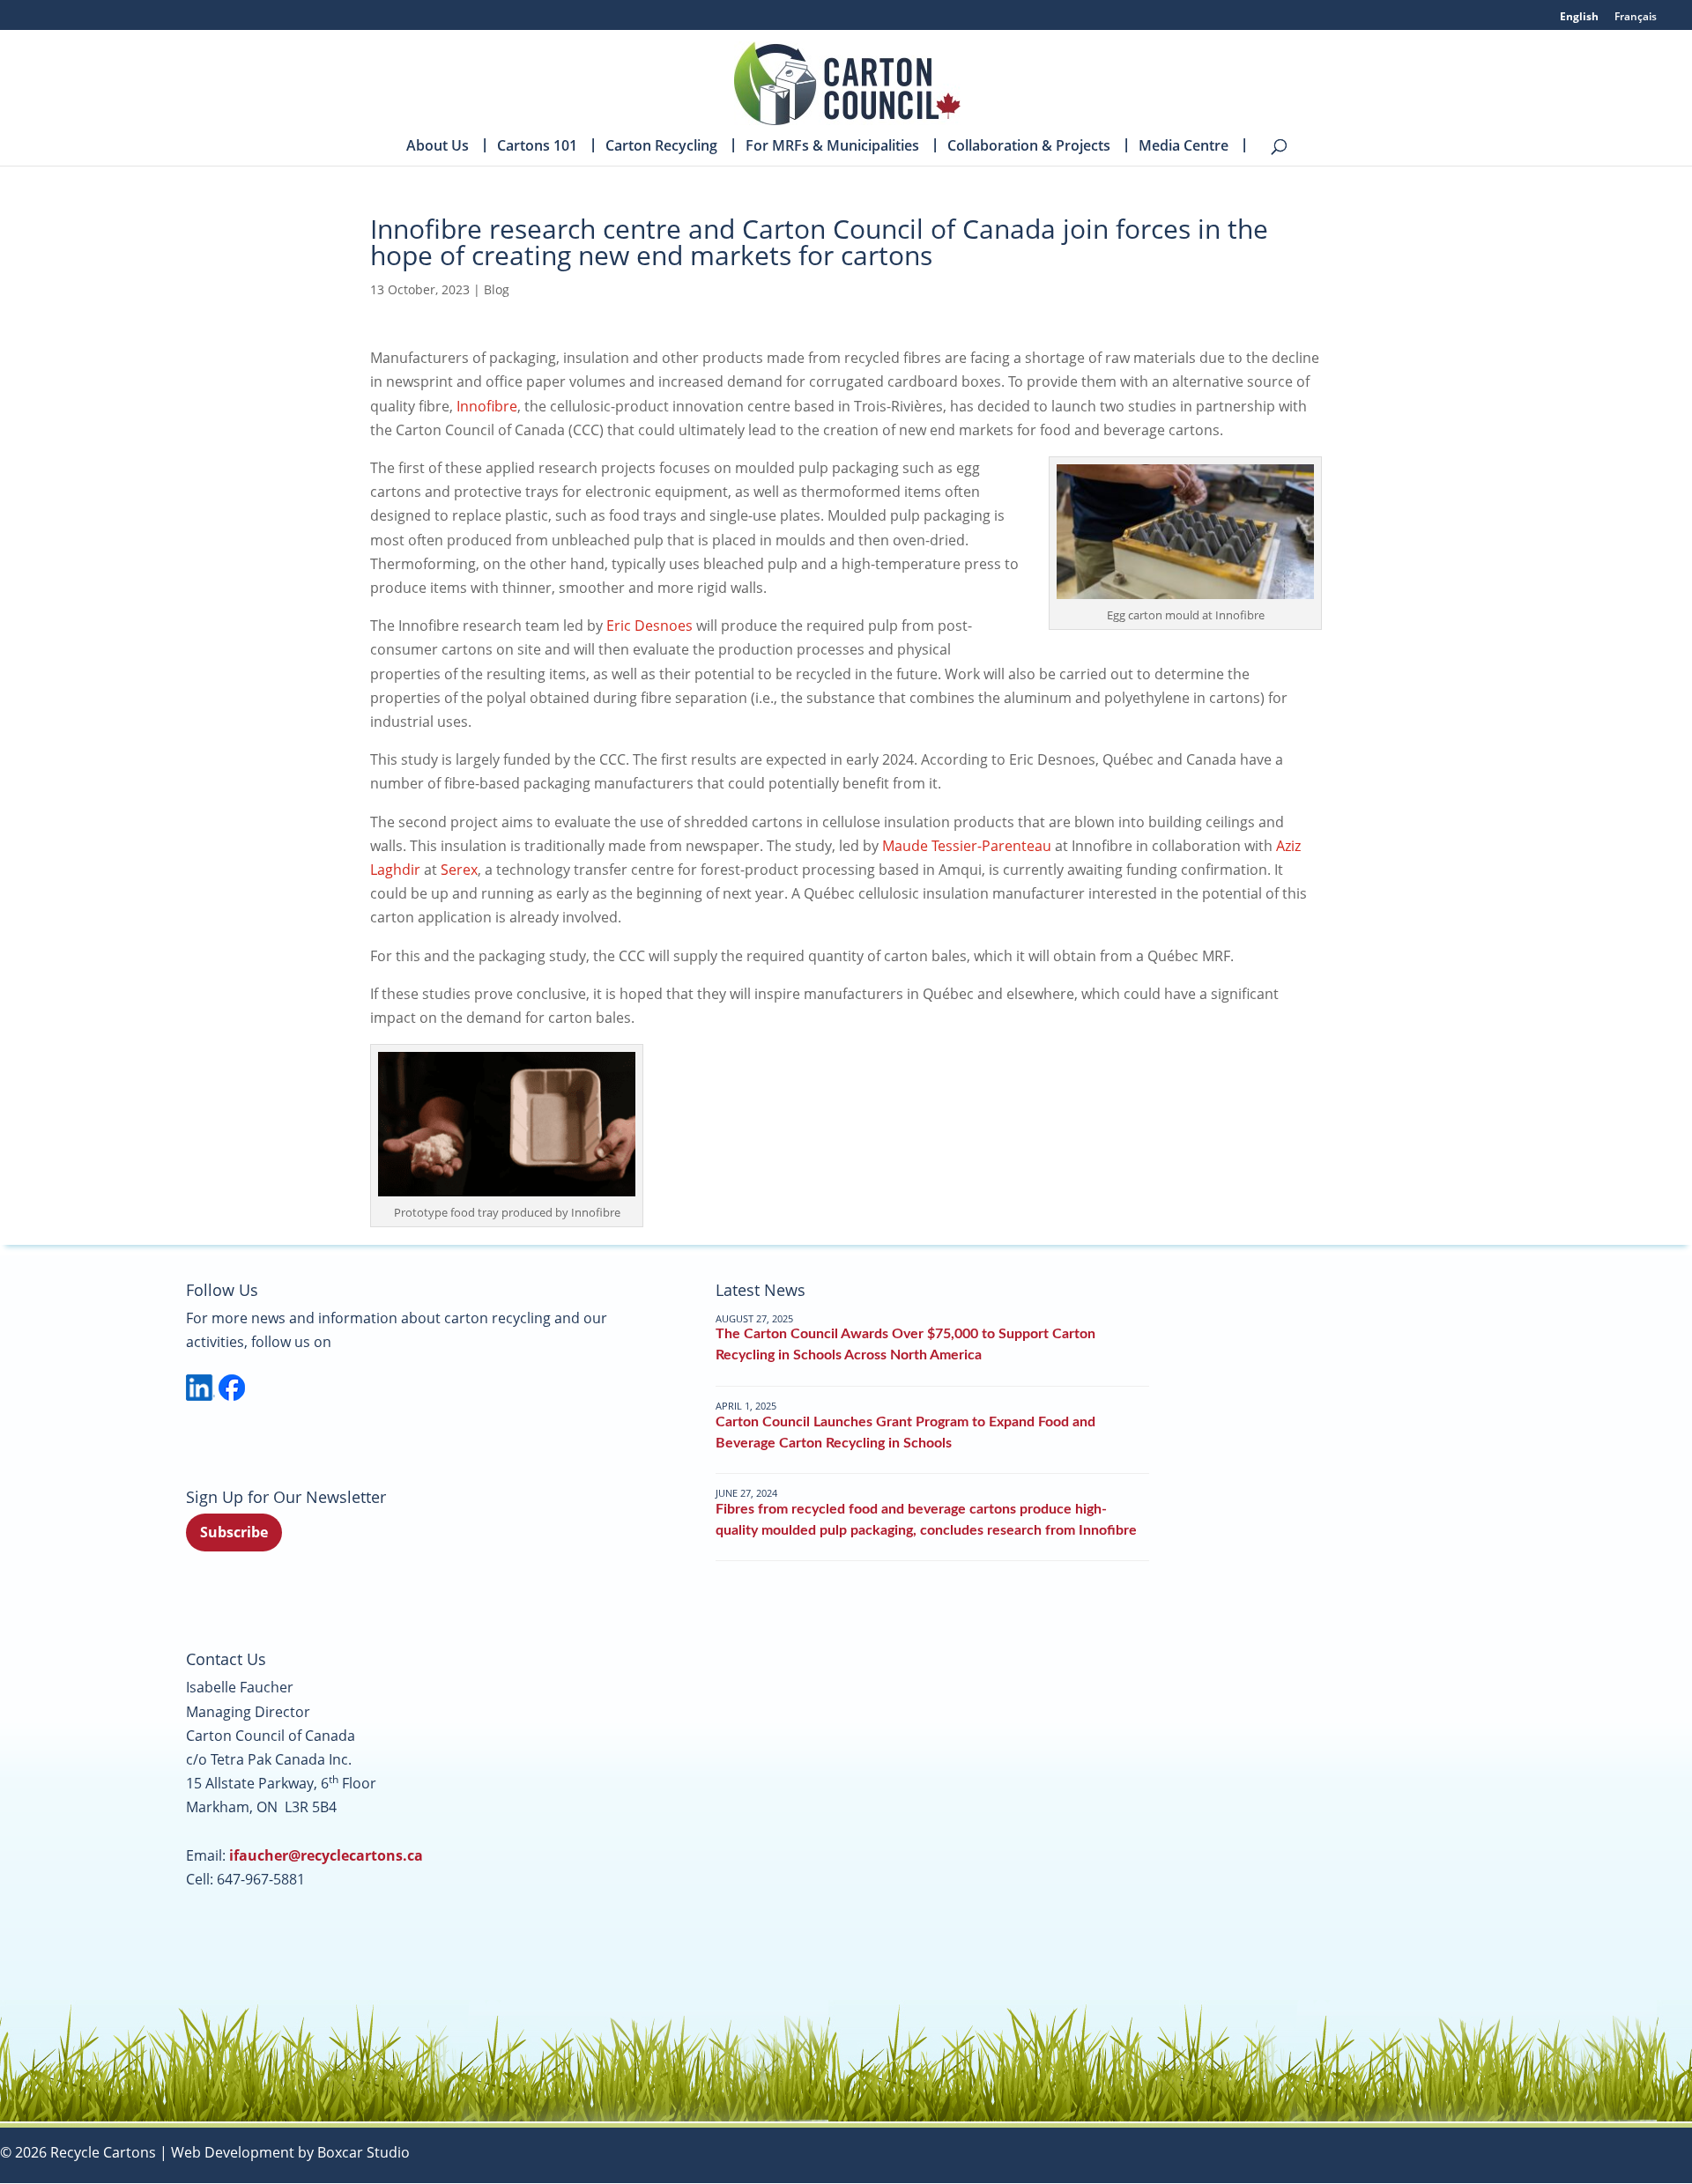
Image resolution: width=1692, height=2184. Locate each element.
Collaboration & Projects (1029, 147)
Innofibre (487, 406)
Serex (459, 870)
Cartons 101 (537, 147)
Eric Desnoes (649, 626)
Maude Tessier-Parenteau (967, 846)
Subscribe (234, 1532)
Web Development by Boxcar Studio (290, 2152)
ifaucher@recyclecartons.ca (326, 1855)
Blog (497, 289)
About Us (438, 147)
